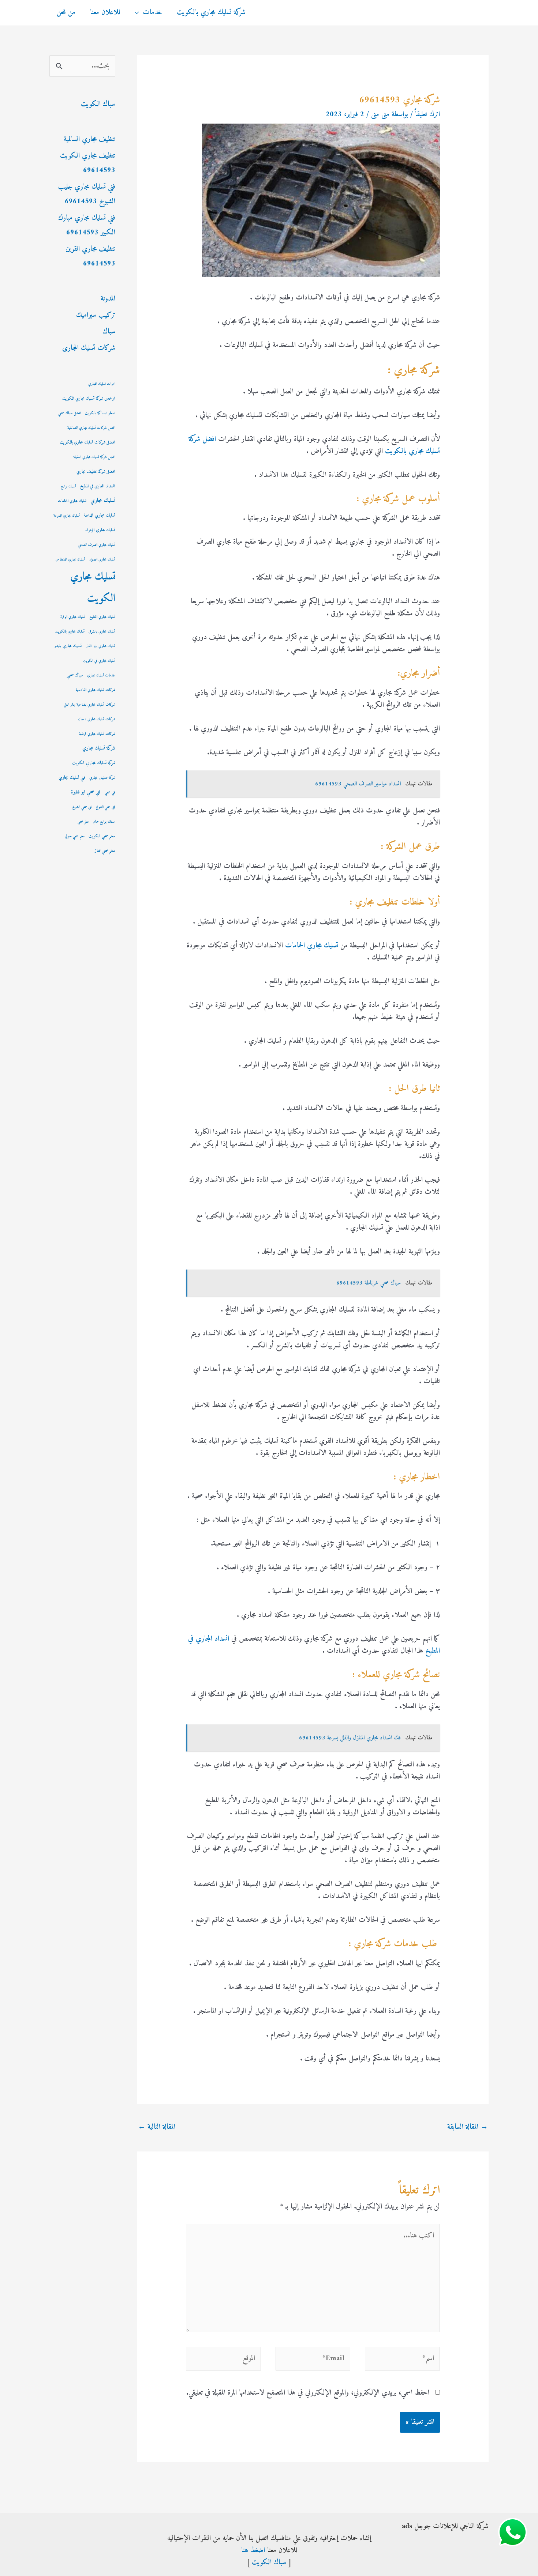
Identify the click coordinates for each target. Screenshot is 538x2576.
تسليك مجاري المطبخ (102, 617)
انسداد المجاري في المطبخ (98, 486)
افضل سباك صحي (70, 413)
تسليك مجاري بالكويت (70, 632)
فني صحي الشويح (106, 807)
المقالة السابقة (468, 2127)
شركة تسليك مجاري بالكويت (211, 13)
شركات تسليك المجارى (89, 348)
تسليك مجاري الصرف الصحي (97, 545)
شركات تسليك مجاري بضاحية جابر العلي (89, 705)
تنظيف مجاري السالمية (89, 139)
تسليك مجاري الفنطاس (70, 560)
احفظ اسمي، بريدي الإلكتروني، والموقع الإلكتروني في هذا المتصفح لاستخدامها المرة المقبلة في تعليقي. (308, 2393)
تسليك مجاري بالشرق (102, 632)
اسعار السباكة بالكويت (100, 413)
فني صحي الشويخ (82, 807)
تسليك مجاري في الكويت (99, 661)
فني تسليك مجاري (72, 778)
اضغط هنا (253, 2551)
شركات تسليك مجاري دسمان (97, 719)
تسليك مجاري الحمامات (311, 946)
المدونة (108, 299)
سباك (109, 332)
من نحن (66, 13)
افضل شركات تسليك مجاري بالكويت (88, 443)
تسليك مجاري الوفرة (73, 617)
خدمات (152, 13)
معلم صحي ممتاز (105, 851)
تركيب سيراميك (96, 315)
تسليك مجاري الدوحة (67, 516)
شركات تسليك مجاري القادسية (96, 690)
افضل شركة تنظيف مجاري (96, 472)
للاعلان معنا (105, 13)
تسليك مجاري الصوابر (102, 560)
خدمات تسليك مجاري (101, 676)
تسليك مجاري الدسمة (100, 516)
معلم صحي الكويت (102, 836)
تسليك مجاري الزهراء (100, 530)
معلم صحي (83, 822)
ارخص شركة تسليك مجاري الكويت (89, 399)
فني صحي (110, 793)
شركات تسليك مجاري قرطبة (97, 734)
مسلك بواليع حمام (104, 822)
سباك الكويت (98, 104)
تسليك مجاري (103, 501)
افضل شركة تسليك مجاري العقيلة (94, 457)
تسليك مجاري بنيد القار (101, 646)
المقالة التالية (157, 2127)
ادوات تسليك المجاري (102, 384)
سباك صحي (75, 675)
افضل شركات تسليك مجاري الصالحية (91, 428)
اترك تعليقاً (427, 115)
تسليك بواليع (68, 486)
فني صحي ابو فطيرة (86, 792)
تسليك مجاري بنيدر (68, 646)
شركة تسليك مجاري (99, 748)
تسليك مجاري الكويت (93, 588)
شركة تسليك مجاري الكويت (94, 763)
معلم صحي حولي (75, 836)
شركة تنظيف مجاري (102, 778)
